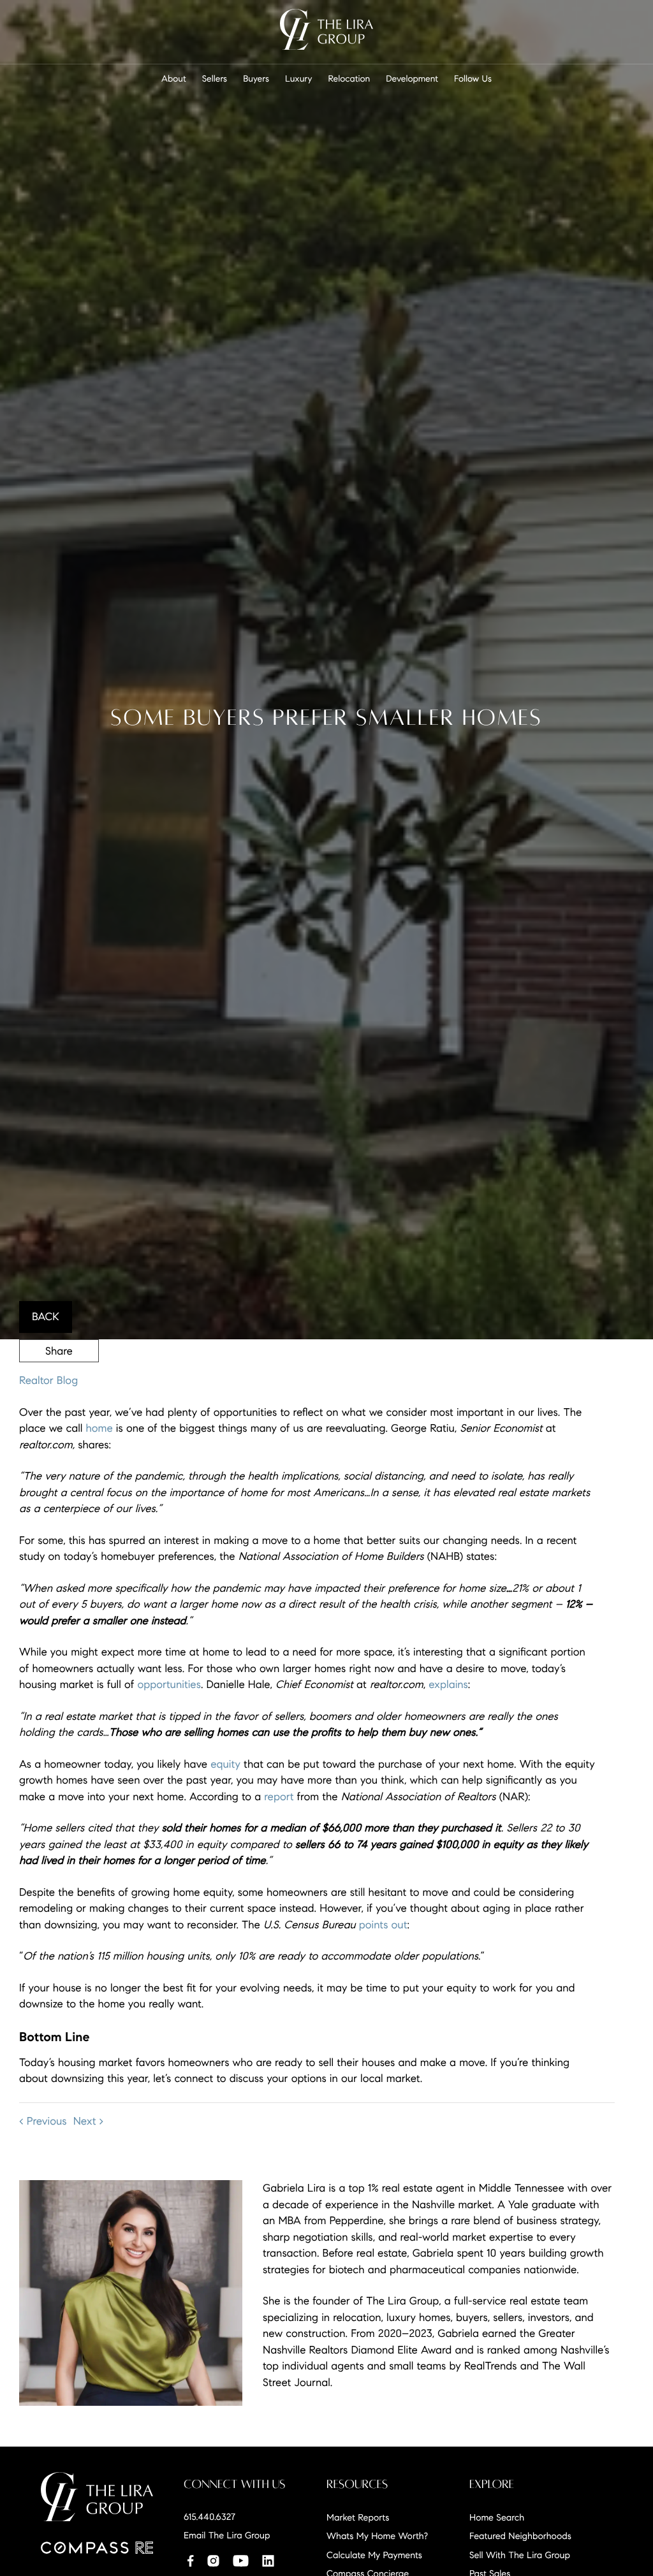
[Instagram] (213, 2560)
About (174, 79)
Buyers (256, 79)
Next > (89, 2121)
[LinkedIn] (268, 2560)
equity (225, 1764)
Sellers (215, 79)
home (99, 1428)
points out (383, 1925)
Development (412, 79)
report (279, 1797)
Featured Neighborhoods (520, 2536)
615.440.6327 (209, 2517)
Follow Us (473, 79)
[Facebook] (190, 2560)
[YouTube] (240, 2560)
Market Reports (358, 2517)
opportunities (169, 1685)
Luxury (299, 79)
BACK (46, 1317)
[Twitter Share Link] (59, 1385)
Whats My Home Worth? (377, 2536)
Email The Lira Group (227, 2535)
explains (448, 1685)
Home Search (497, 2517)
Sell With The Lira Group (520, 2555)
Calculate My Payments (374, 2555)
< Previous (43, 2121)
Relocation (349, 79)
